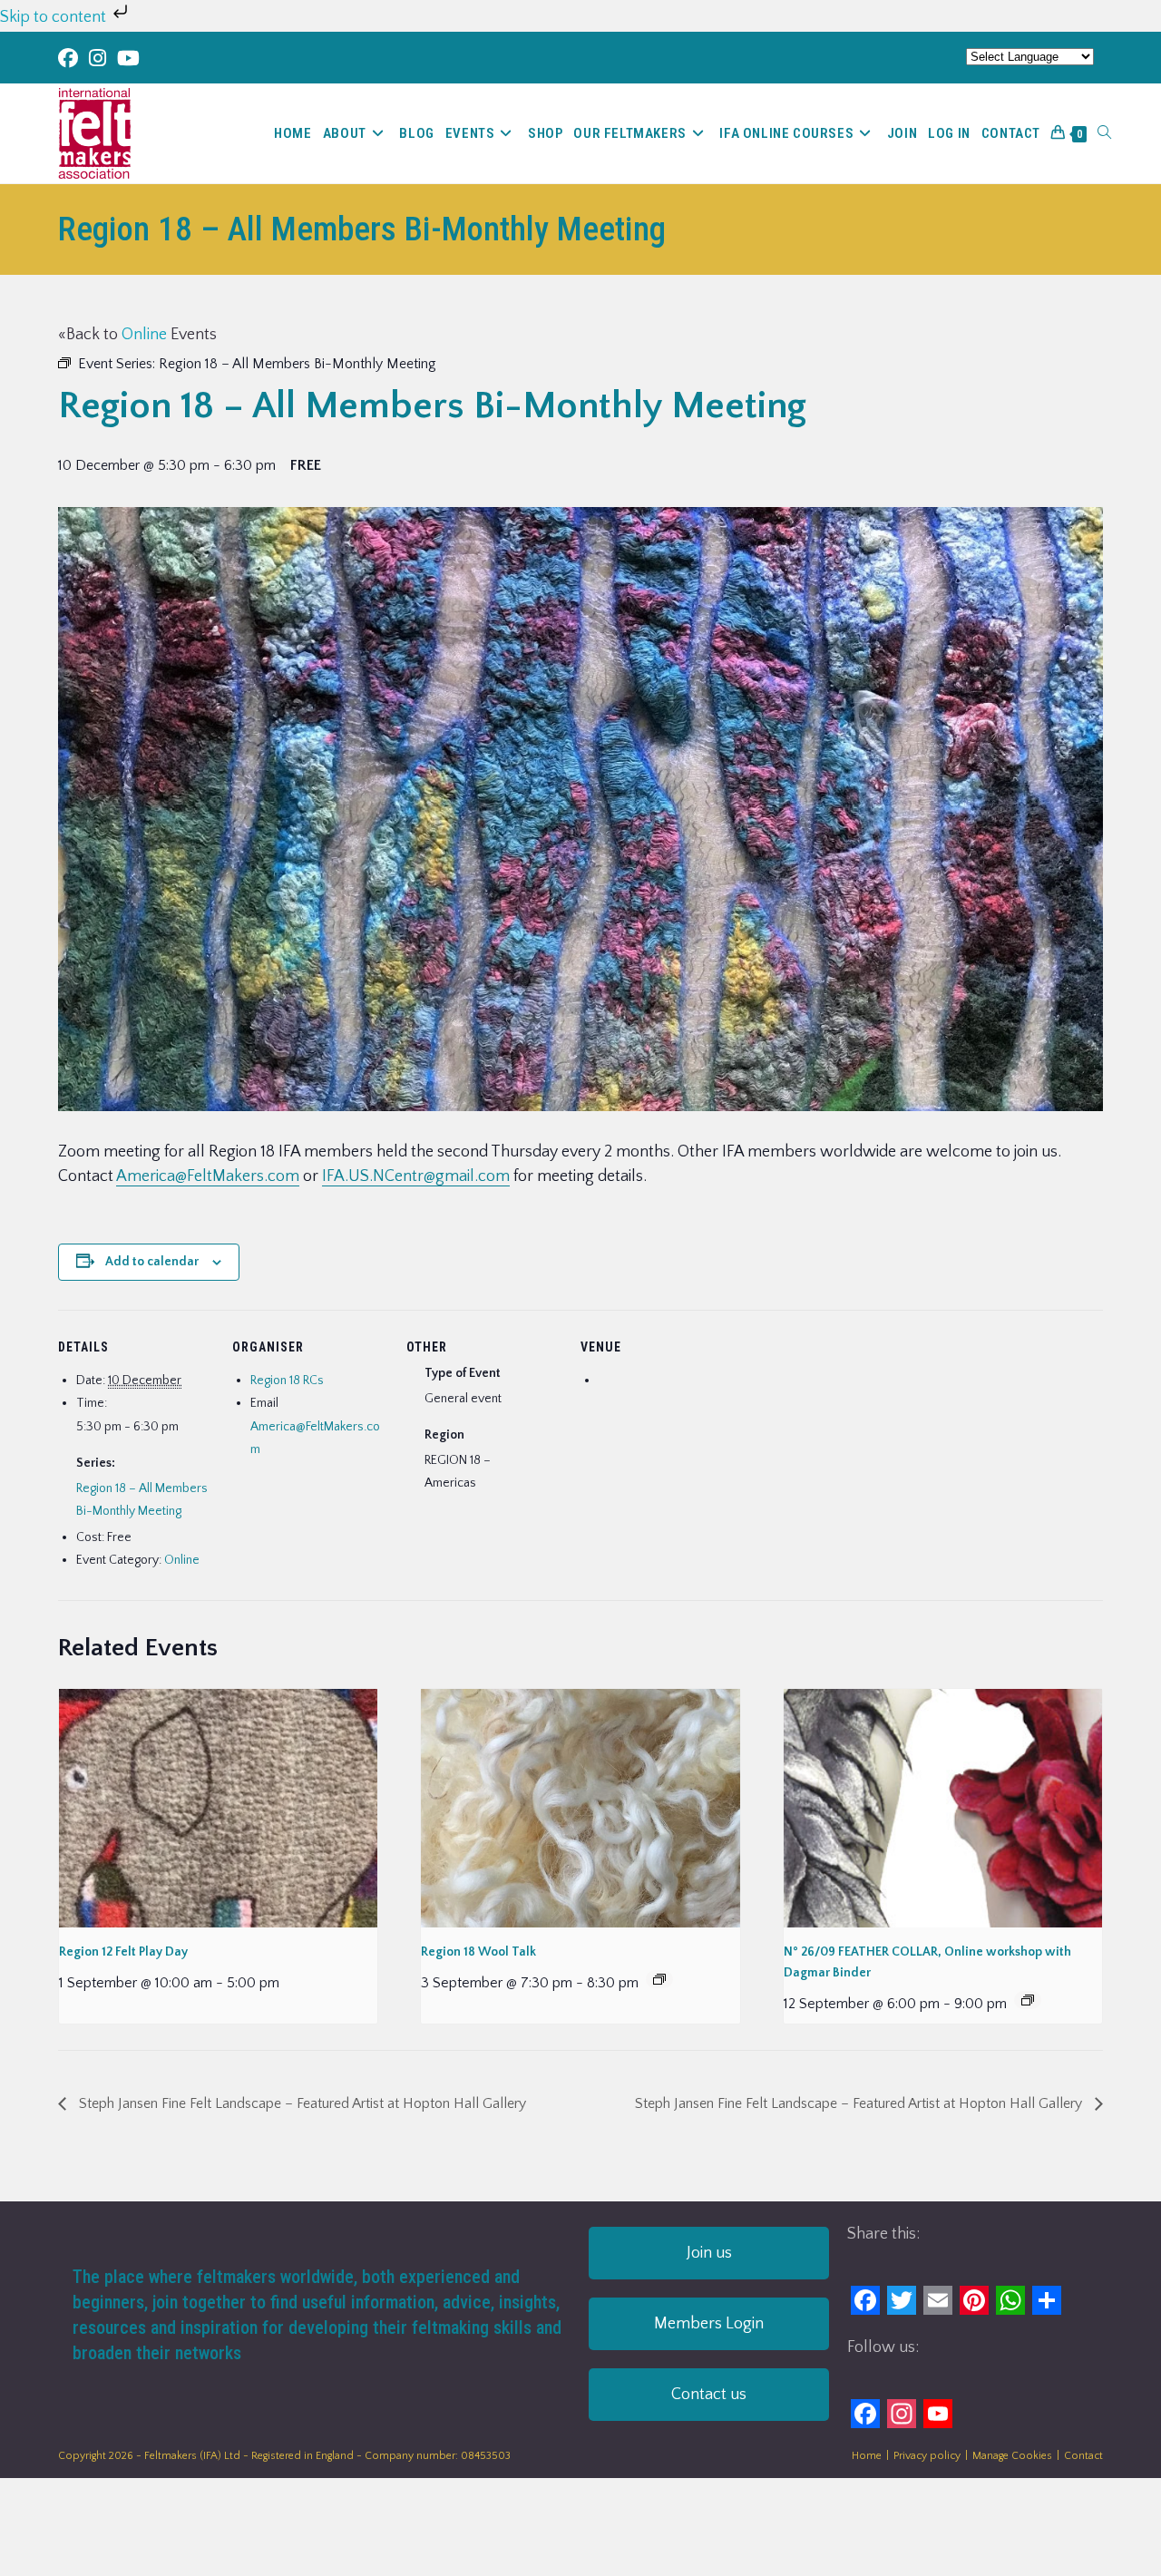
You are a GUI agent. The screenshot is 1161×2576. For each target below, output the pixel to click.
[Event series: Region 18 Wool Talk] (659, 1979)
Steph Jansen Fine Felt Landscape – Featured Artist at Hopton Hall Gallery (301, 2103)
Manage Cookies (1012, 2456)
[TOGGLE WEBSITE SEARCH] (1104, 133)
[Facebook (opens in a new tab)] (71, 59)
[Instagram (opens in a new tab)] (98, 59)
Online (144, 335)
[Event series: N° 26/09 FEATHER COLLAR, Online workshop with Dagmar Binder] (1028, 2000)
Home (867, 2456)
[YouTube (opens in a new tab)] (128, 59)
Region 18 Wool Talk (478, 1952)
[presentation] (218, 1808)
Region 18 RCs (287, 1381)
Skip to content (55, 17)
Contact (1083, 2456)
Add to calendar (152, 1262)
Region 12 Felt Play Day (123, 1952)
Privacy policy (927, 2456)
